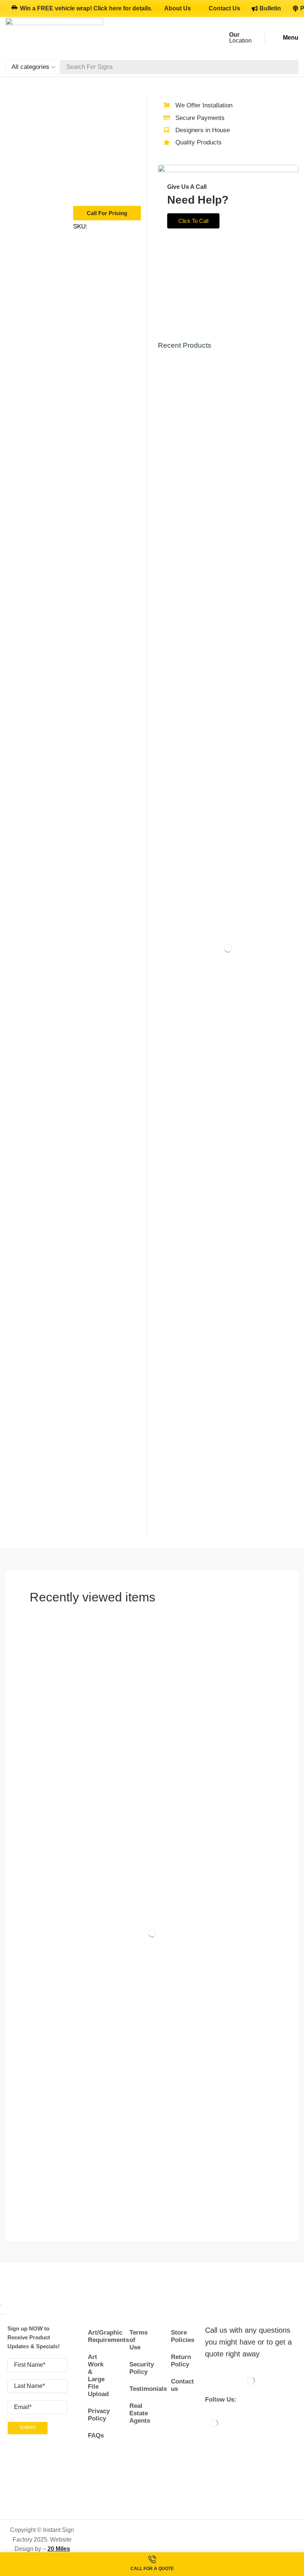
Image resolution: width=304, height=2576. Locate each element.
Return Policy (181, 2361)
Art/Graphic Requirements (98, 2336)
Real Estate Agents (140, 2413)
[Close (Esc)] (1, 2305)
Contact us (181, 2385)
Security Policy (140, 2368)
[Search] (291, 67)
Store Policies (181, 2336)
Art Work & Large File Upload (98, 2375)
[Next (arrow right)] (4, 2314)
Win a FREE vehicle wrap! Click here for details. (86, 8)
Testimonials (140, 2389)
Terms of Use (138, 2340)
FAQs (96, 2435)
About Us (178, 8)
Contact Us (224, 8)
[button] (285, 38)
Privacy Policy (98, 2415)
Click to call (193, 221)
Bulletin (270, 8)
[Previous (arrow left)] (1, 2314)
